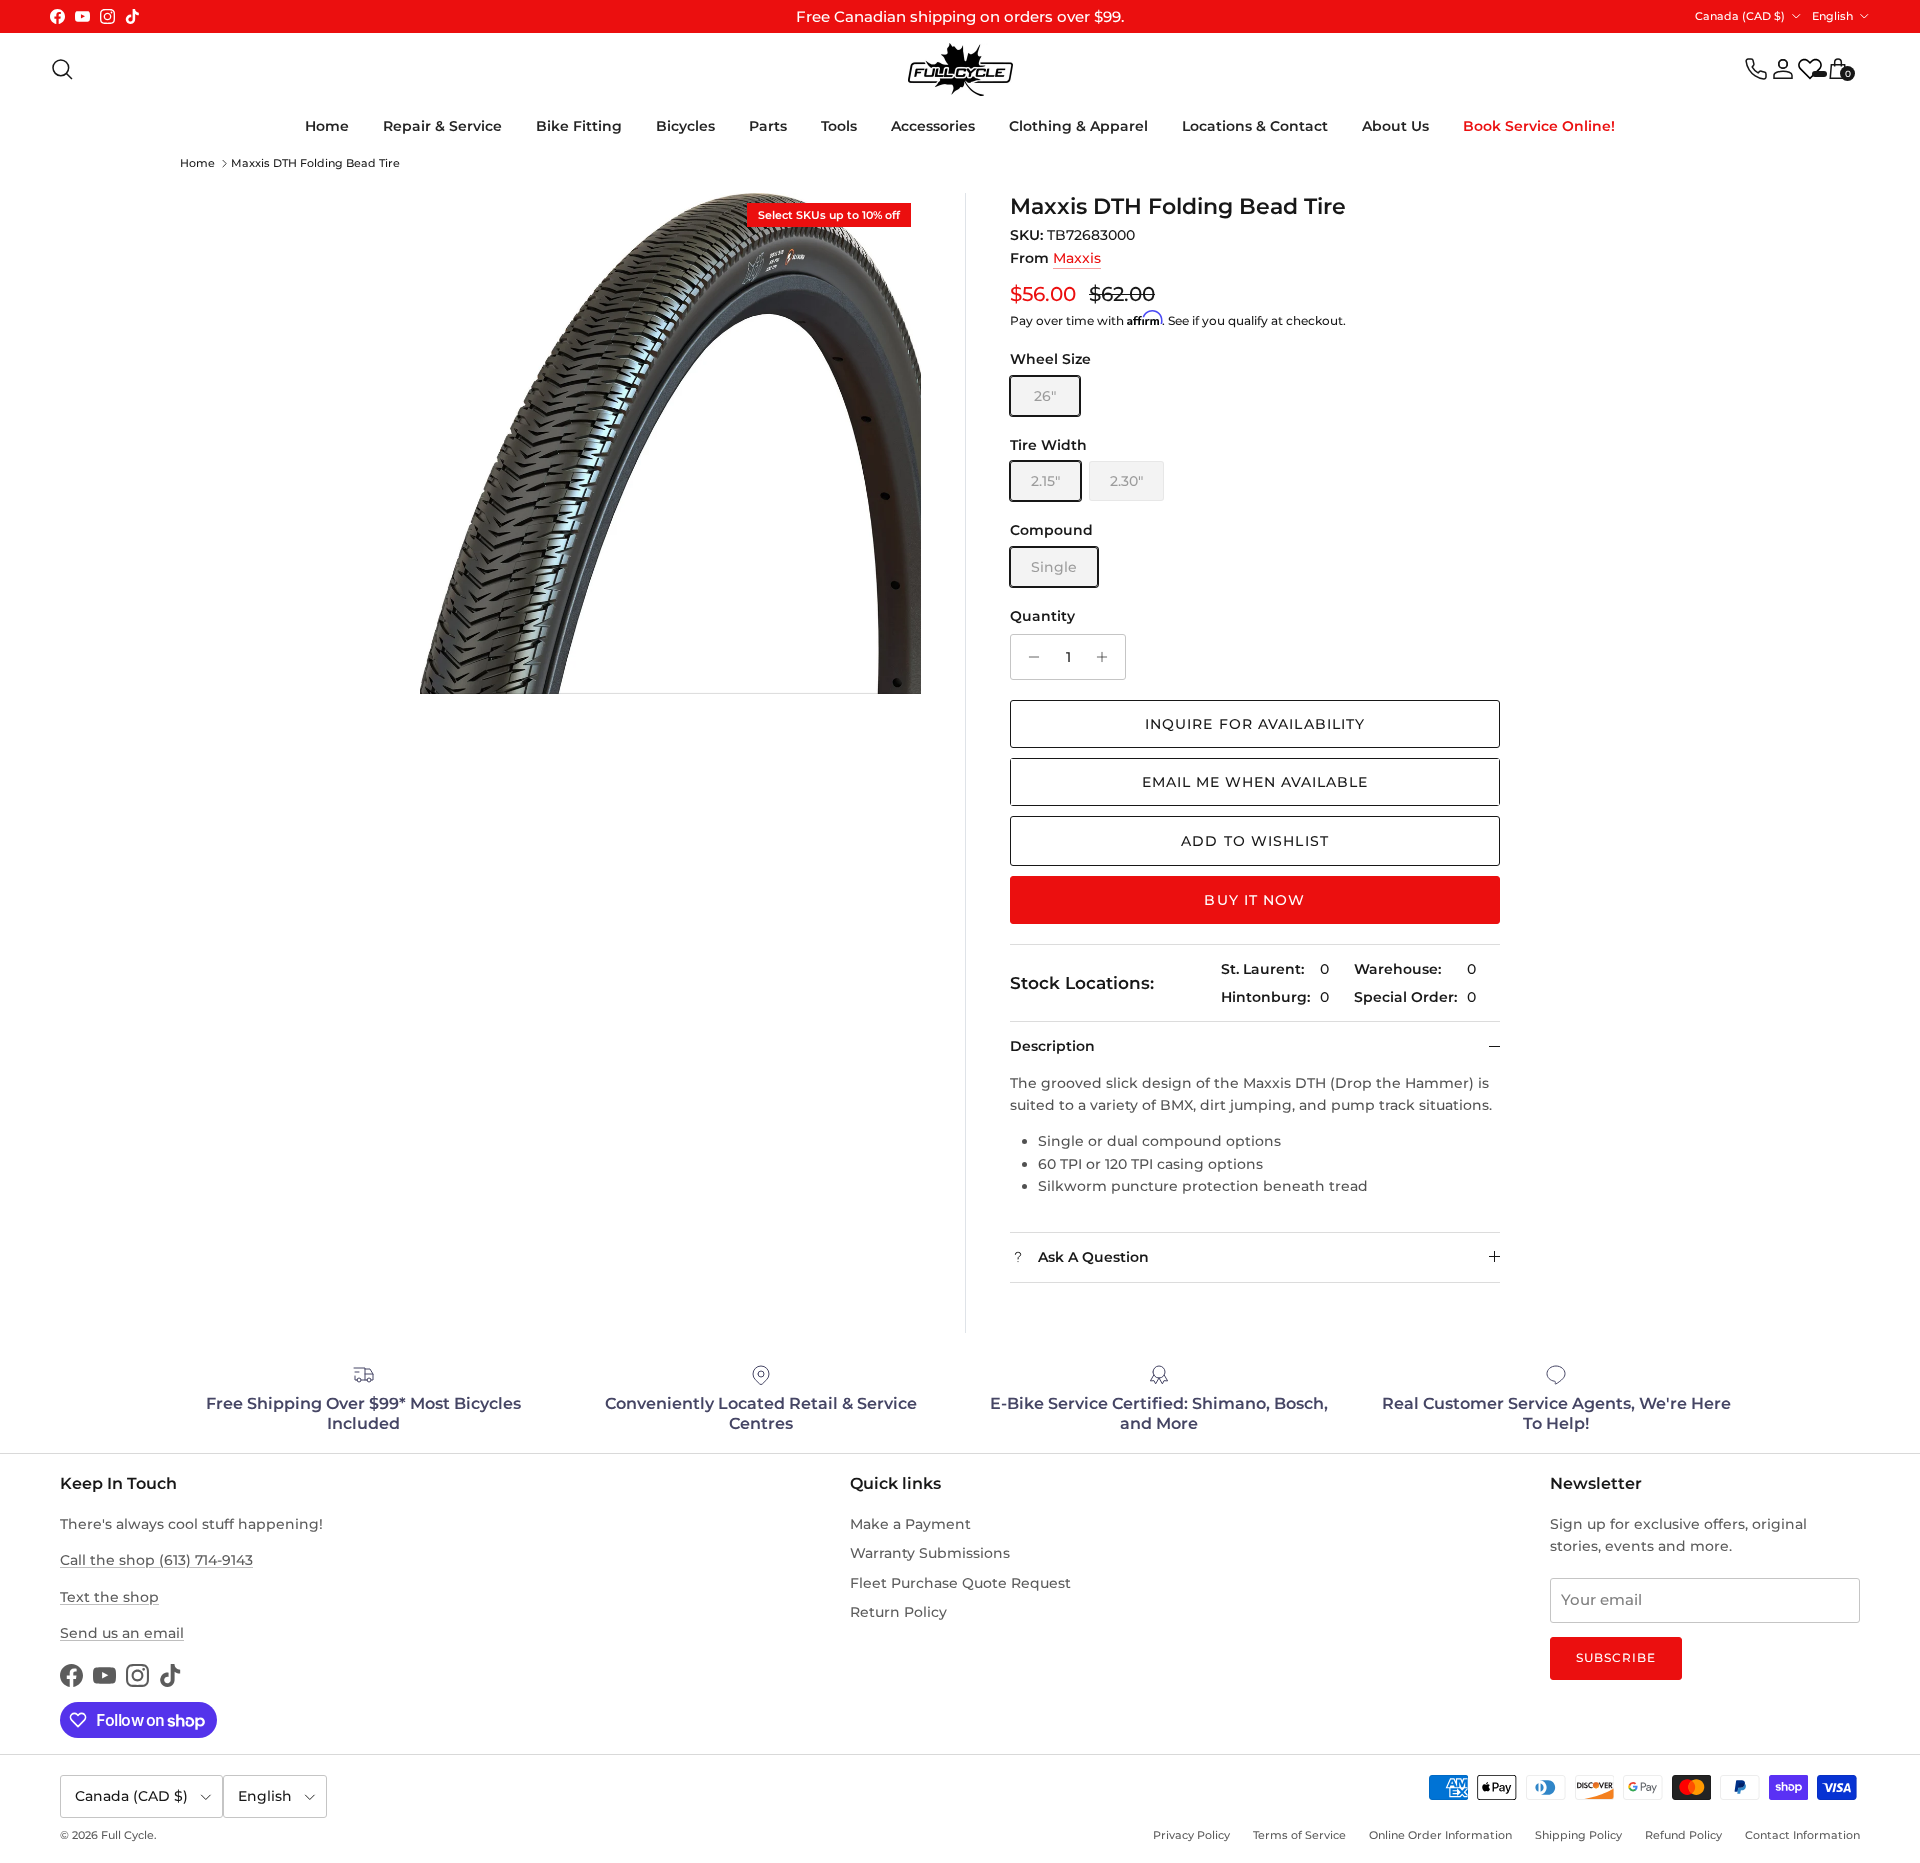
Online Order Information (1440, 1835)
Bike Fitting (579, 126)
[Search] (62, 69)
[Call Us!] (1756, 69)
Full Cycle (127, 1835)
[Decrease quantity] (1028, 657)
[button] (1255, 782)
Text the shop (109, 1597)
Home (327, 126)
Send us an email (122, 1633)
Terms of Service (1299, 1835)
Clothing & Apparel (1078, 126)
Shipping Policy (1578, 1835)
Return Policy (898, 1612)
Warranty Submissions (930, 1553)
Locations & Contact (1255, 126)
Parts (768, 126)
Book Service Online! (1539, 126)
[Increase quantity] (1107, 657)
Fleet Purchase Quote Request (960, 1583)
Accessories (933, 126)
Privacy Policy (1191, 1835)
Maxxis (1077, 258)
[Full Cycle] (960, 69)
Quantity (1042, 616)
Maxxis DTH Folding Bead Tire (315, 163)
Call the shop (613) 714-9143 (156, 1560)
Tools (839, 126)
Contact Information (1802, 1835)
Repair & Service (442, 126)
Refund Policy (1683, 1835)
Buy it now (1254, 900)
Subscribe (1616, 1657)
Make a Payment (910, 1524)
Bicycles (685, 126)
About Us (1395, 126)
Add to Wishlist (1255, 841)
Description (1052, 1046)
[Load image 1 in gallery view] (670, 443)
